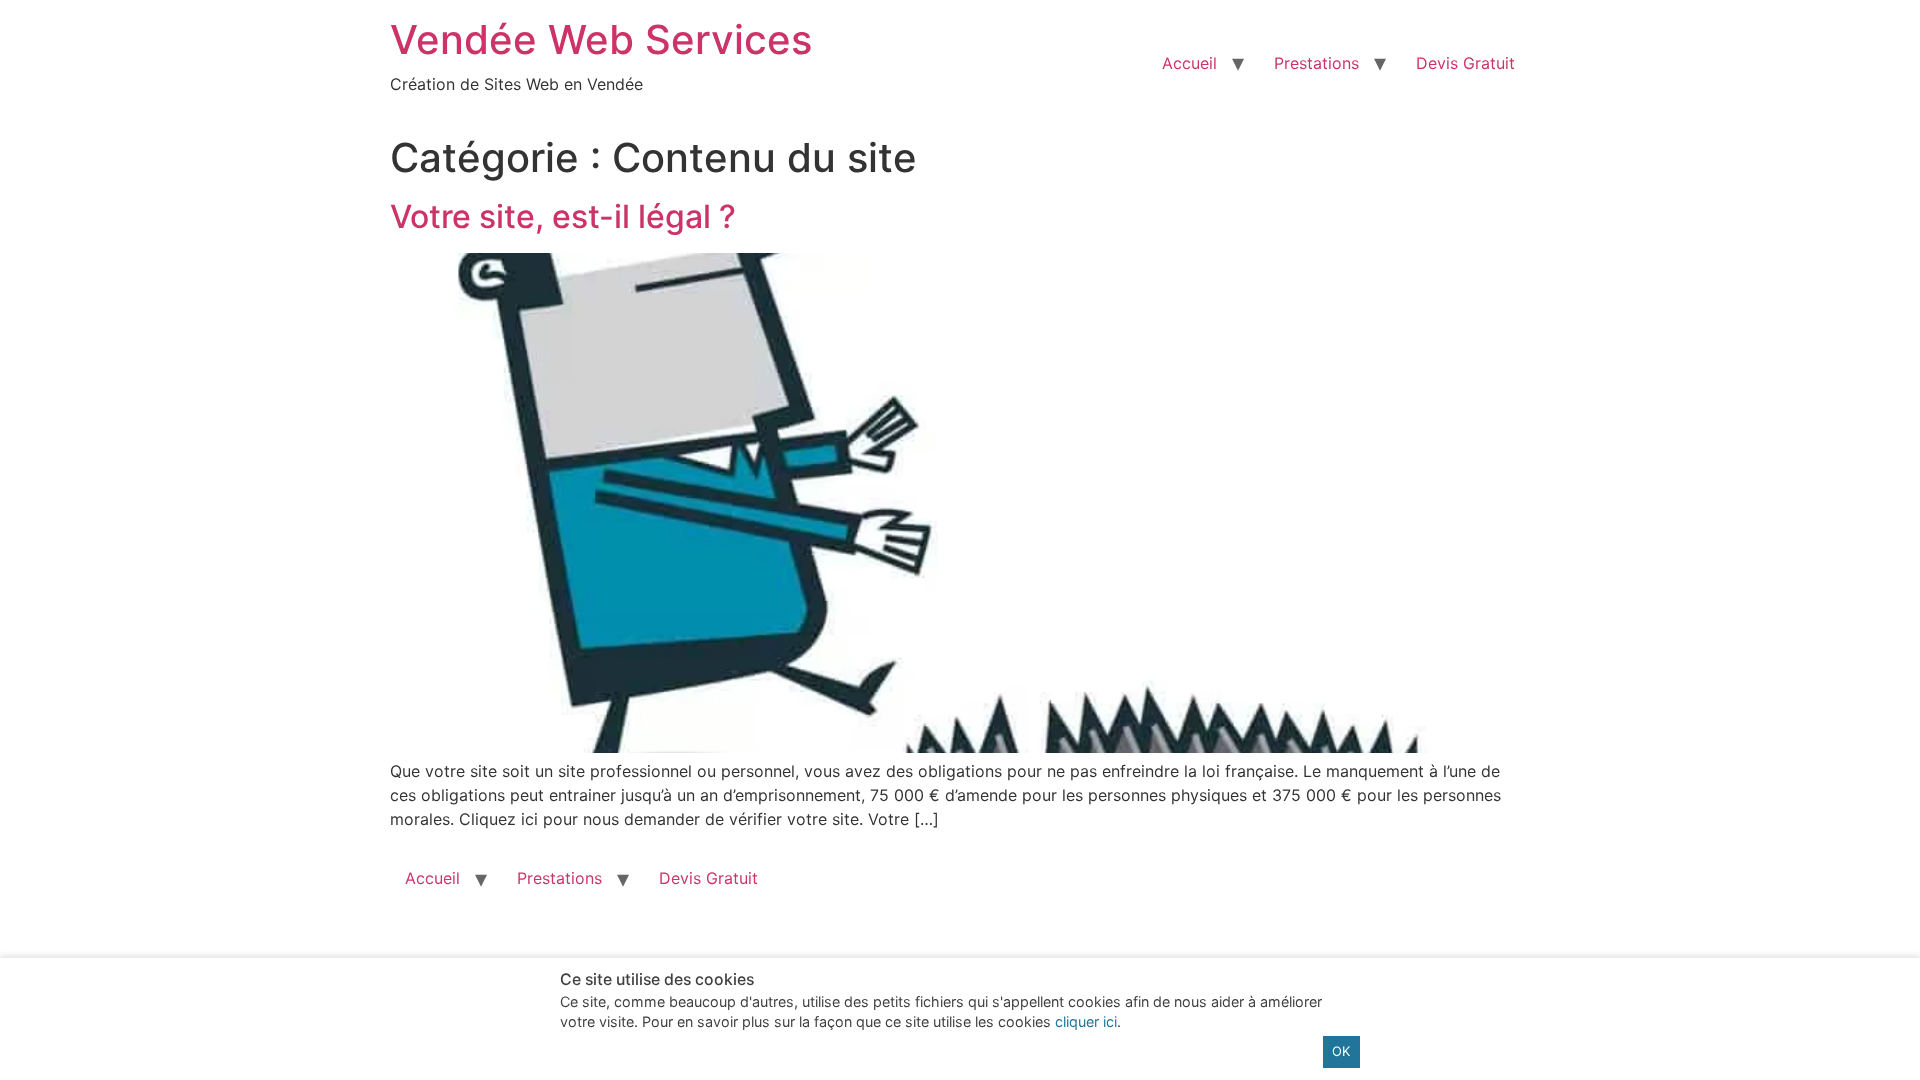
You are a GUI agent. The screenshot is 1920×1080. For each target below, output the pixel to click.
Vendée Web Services (601, 39)
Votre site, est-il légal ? (563, 216)
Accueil (1189, 63)
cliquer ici (1086, 1021)
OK (1341, 1051)
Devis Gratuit (1465, 63)
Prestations (1316, 63)
